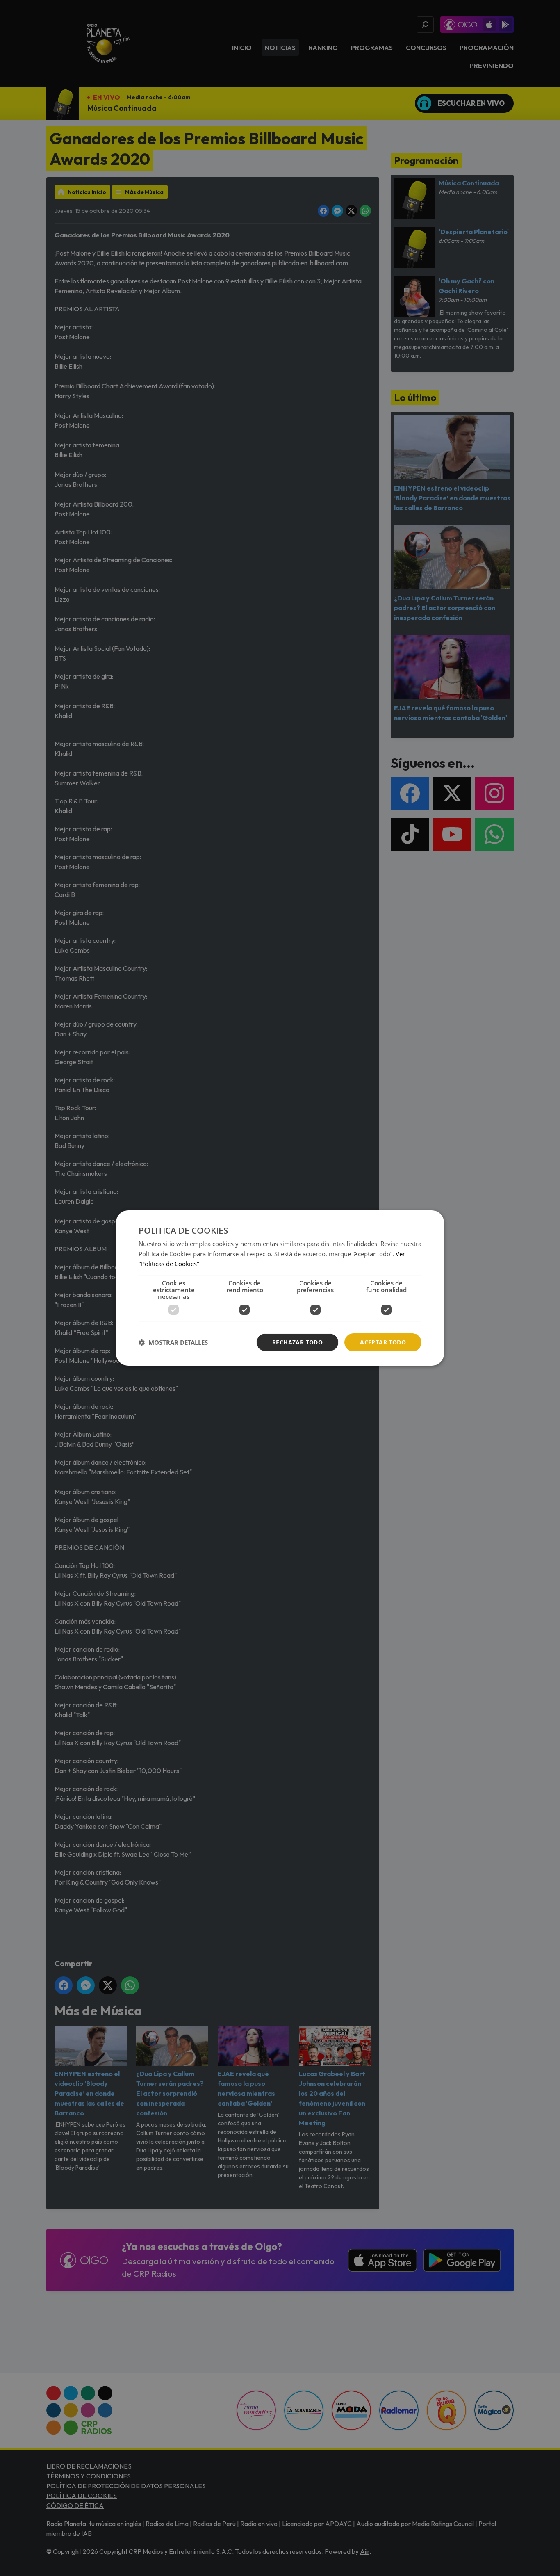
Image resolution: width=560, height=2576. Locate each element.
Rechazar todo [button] (297, 1342)
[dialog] (280, 1288)
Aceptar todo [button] (383, 1342)
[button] (173, 1342)
